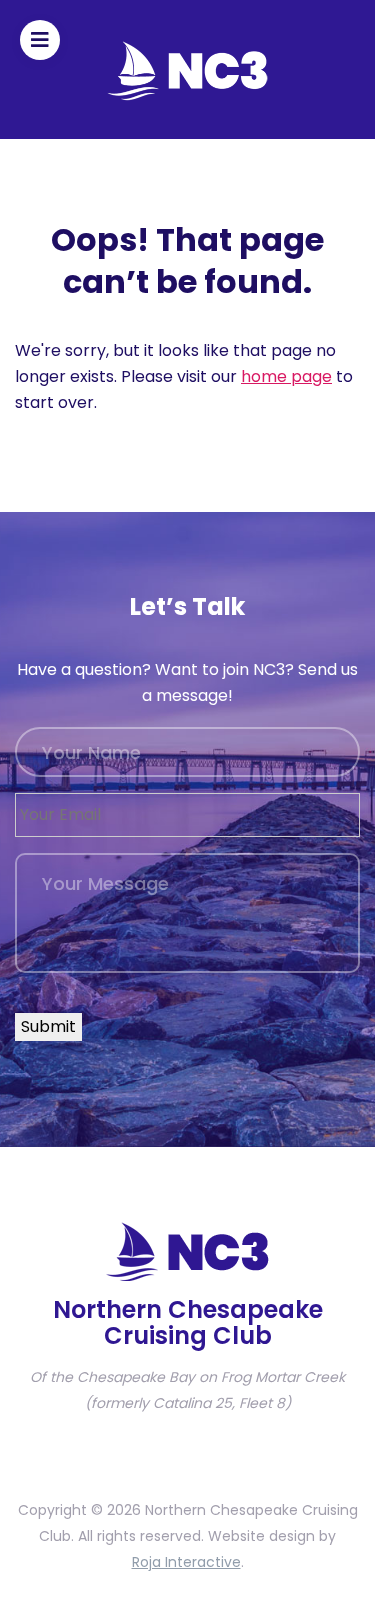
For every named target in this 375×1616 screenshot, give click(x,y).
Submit (48, 1026)
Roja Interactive (186, 1562)
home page (286, 376)
